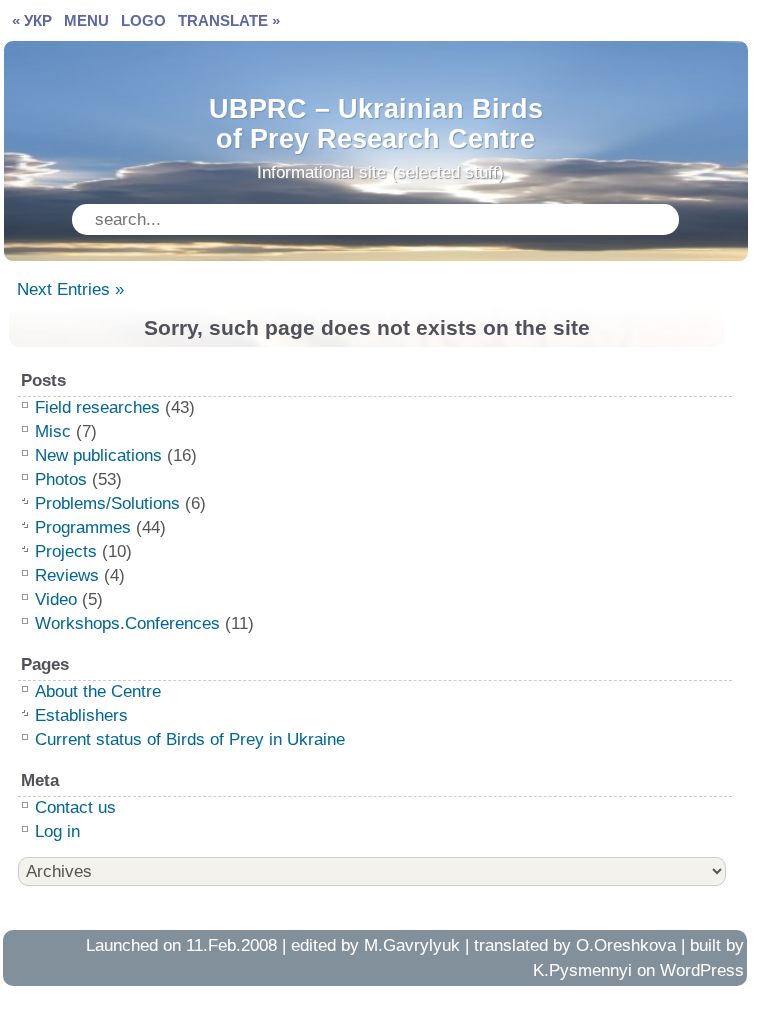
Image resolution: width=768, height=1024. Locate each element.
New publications (98, 455)
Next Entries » (70, 289)
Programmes (83, 527)
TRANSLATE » (229, 20)
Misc (53, 431)
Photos (61, 479)
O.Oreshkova (626, 945)
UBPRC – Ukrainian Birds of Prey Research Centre (376, 119)
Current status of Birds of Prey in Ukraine (190, 739)
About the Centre (98, 691)
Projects (66, 551)
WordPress (702, 970)
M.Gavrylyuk (412, 945)
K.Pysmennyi (582, 970)
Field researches (97, 407)
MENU (86, 20)
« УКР (32, 20)
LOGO (143, 20)
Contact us (75, 807)
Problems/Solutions (107, 503)
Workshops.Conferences (127, 623)
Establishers (81, 715)
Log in (57, 831)
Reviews (67, 575)
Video (56, 599)
